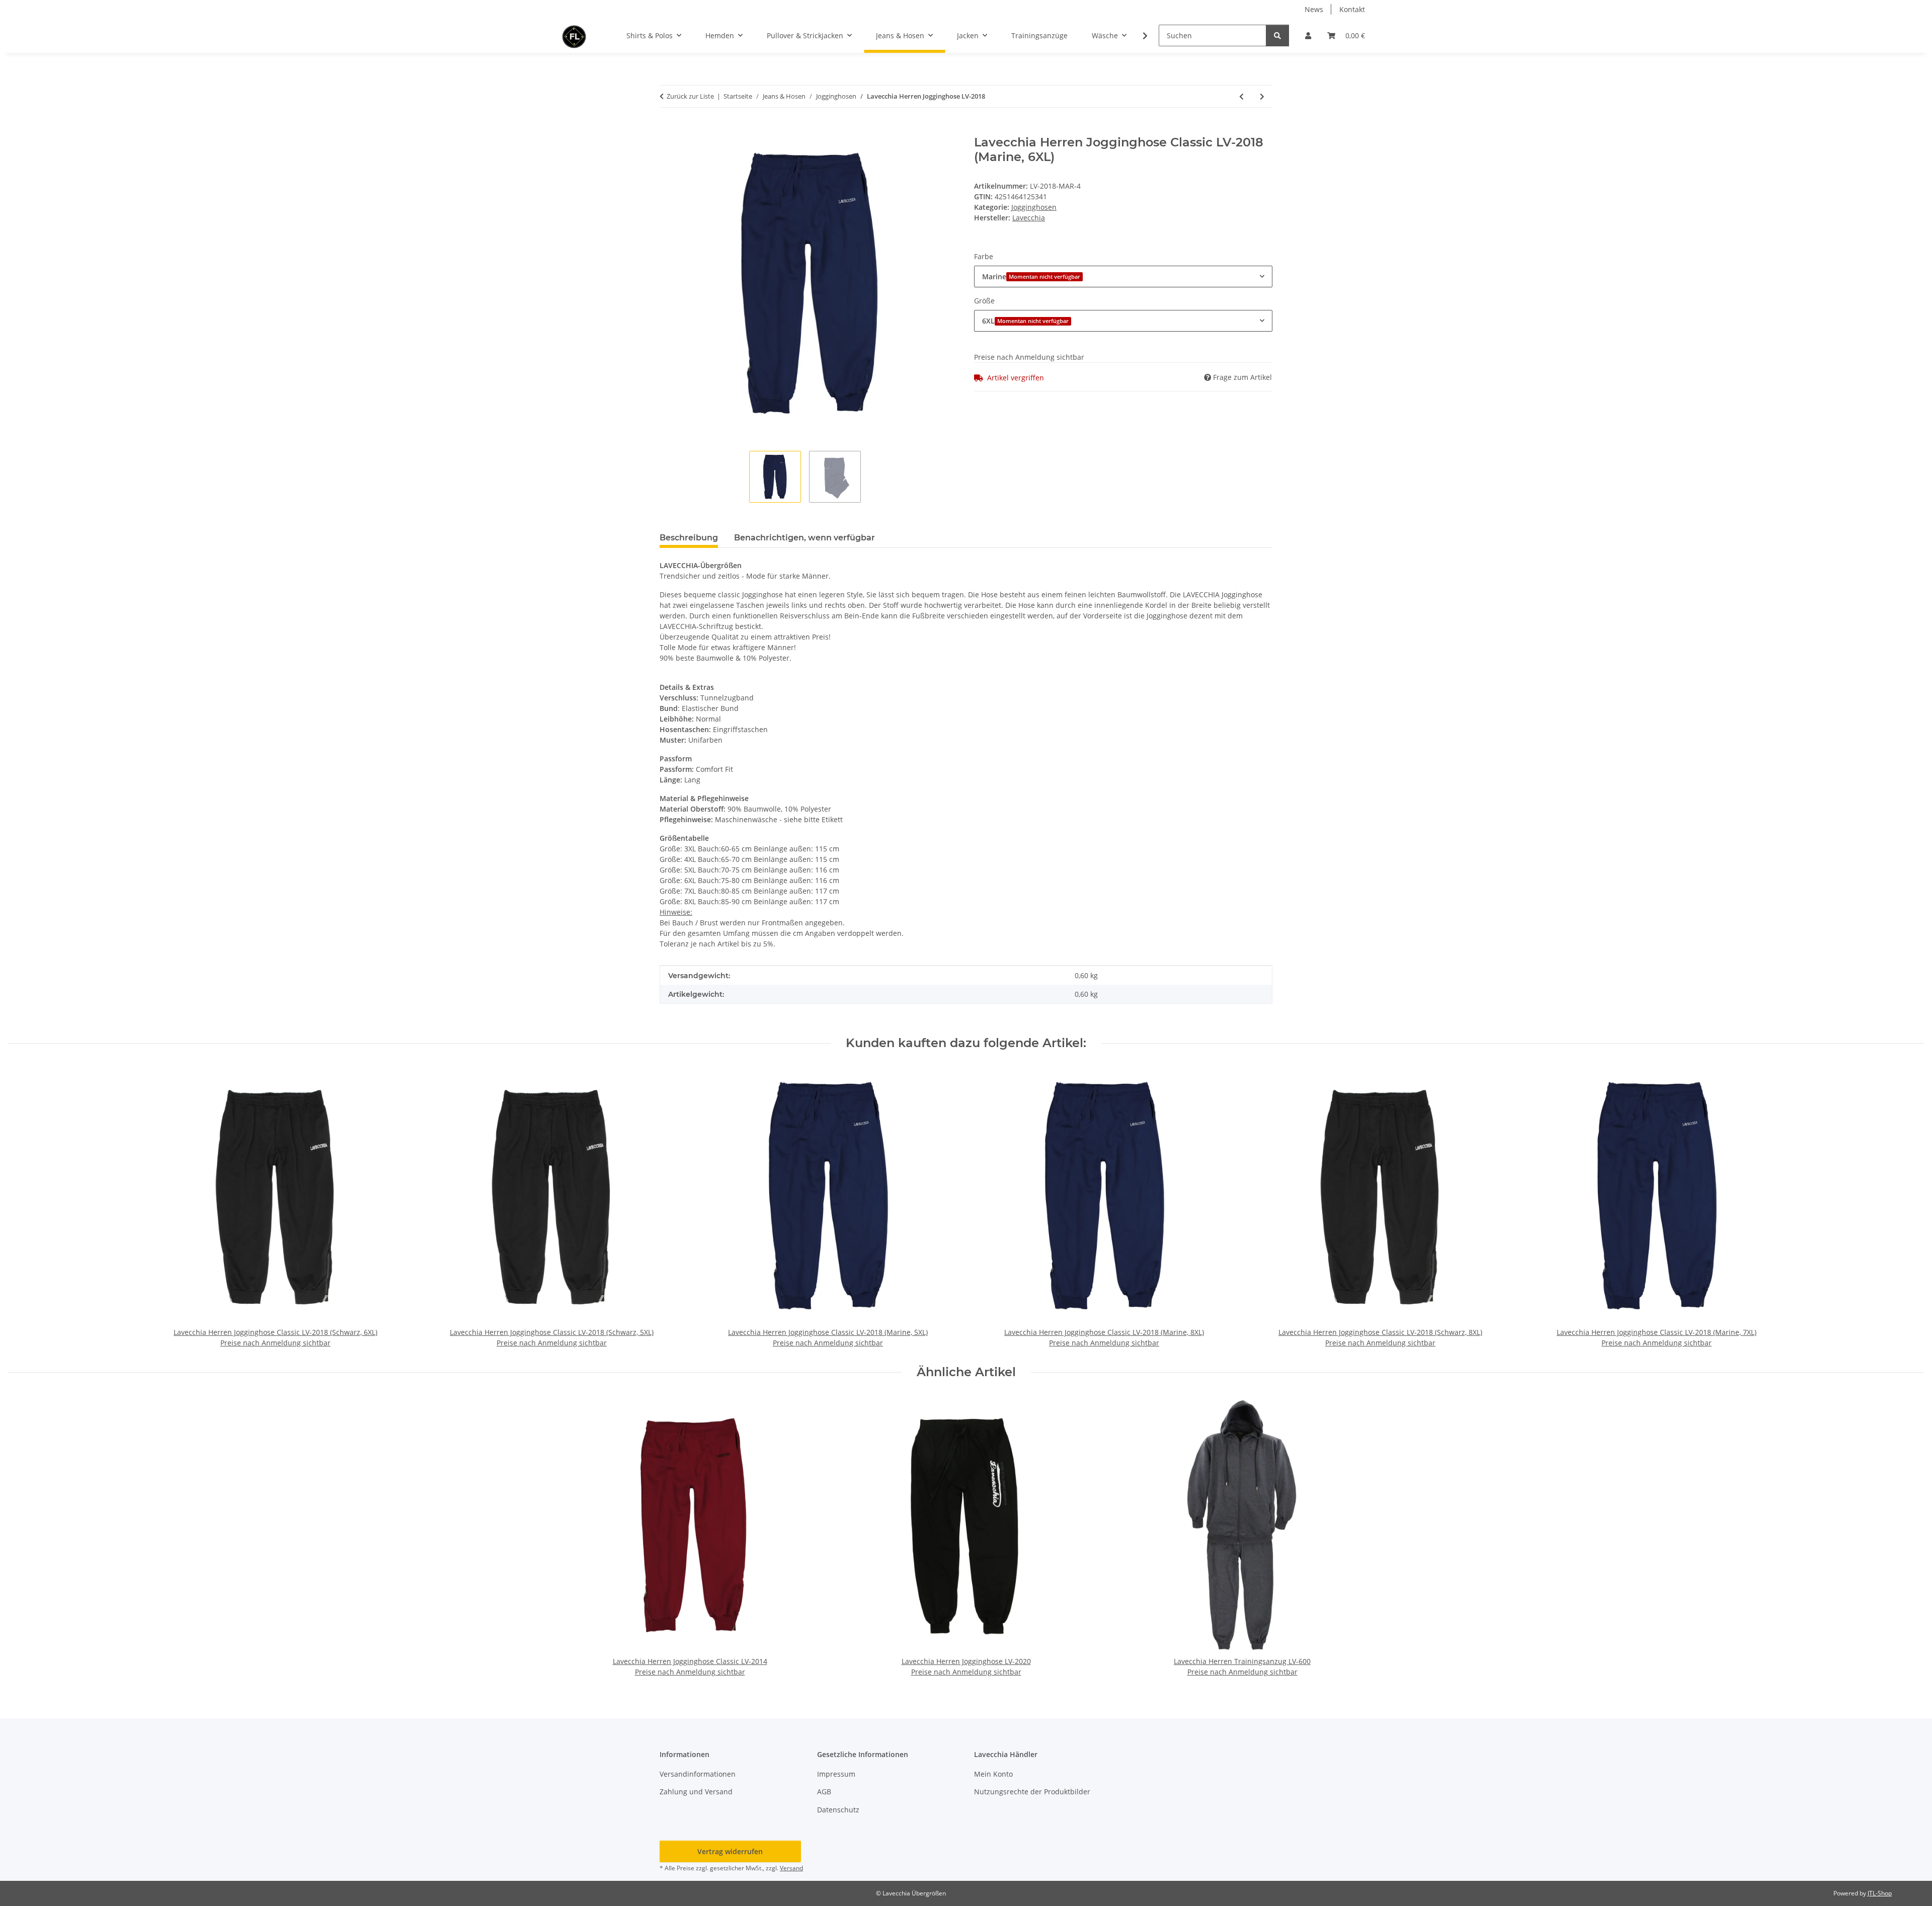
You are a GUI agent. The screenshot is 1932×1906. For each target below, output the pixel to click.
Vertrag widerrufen (730, 1851)
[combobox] (1123, 276)
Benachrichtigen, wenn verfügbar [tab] (804, 538)
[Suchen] (1277, 35)
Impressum (836, 1774)
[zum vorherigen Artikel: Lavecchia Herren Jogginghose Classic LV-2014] (1241, 96)
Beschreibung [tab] (689, 538)
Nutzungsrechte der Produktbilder (1032, 1792)
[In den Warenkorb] (668, 130)
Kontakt (1352, 9)
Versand (791, 1868)
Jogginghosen (1034, 207)
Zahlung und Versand (696, 1792)
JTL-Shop (1880, 1893)
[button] (1308, 35)
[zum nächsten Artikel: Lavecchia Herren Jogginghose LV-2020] (1262, 96)
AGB (824, 1792)
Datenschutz (838, 1810)
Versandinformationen (698, 1774)
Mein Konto (993, 1774)
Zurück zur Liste (690, 96)
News (1314, 9)
